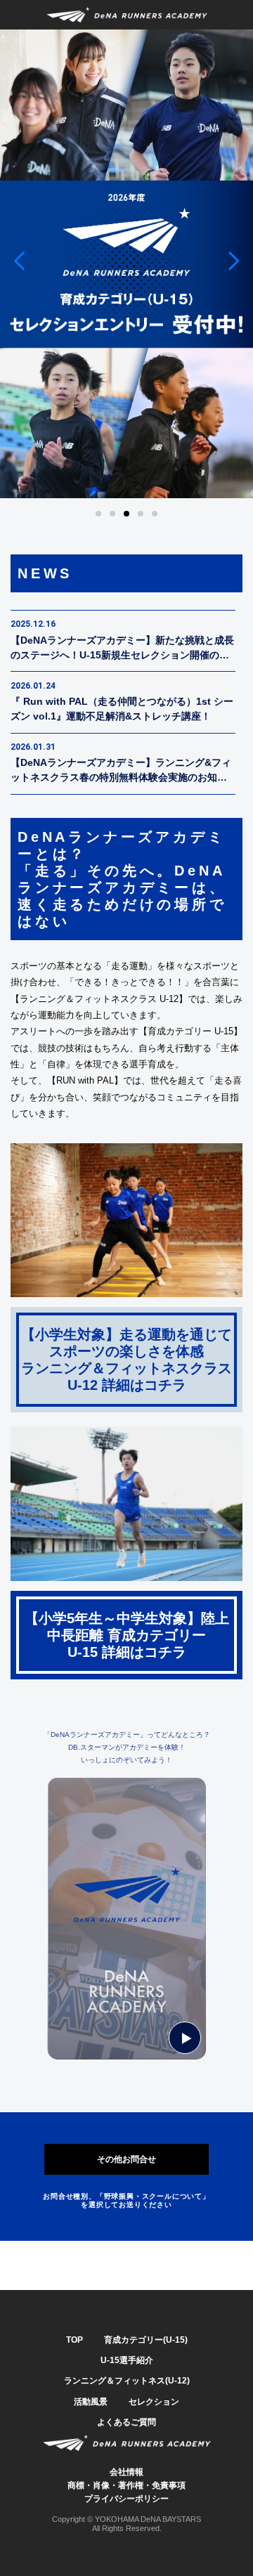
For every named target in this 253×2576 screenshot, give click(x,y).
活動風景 (91, 2402)
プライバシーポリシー (126, 2499)
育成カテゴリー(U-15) (146, 2340)
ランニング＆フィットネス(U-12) (127, 2381)
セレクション (154, 2402)
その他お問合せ (126, 2159)
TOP (74, 2340)
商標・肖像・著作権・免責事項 (126, 2485)
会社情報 (126, 2472)
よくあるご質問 (126, 2422)
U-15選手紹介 (127, 2360)
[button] (19, 261)
